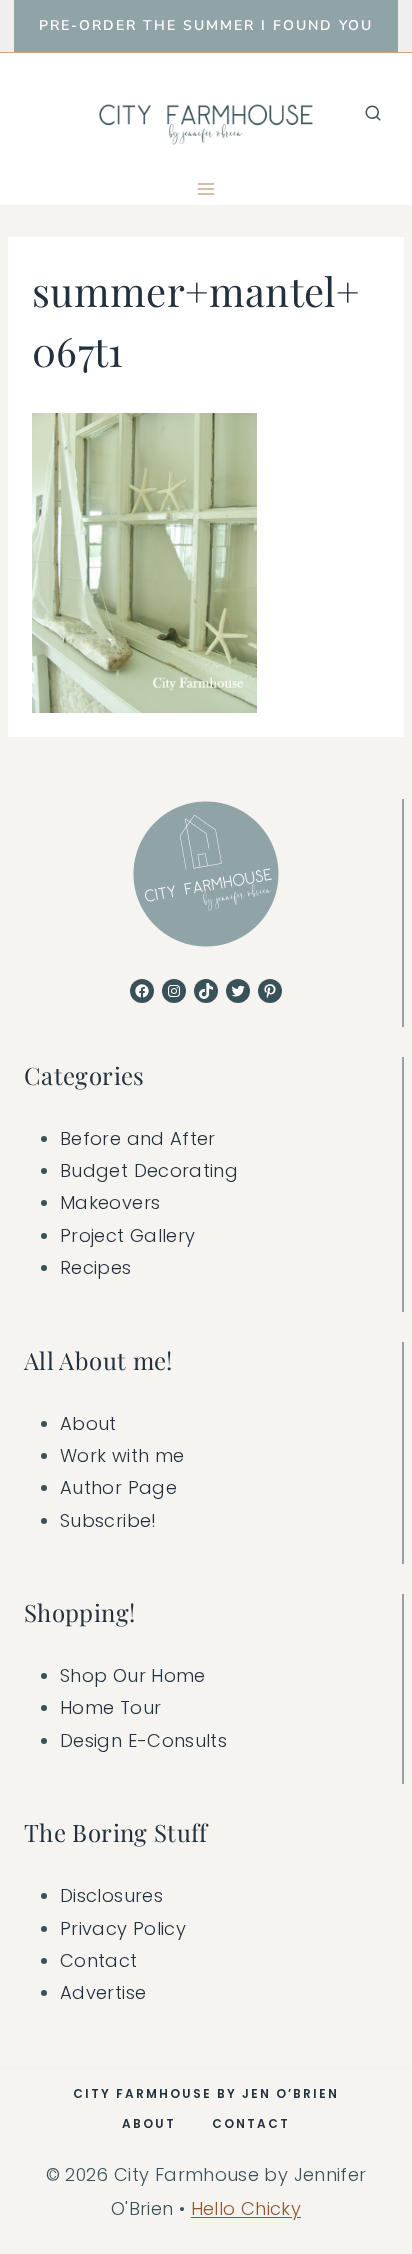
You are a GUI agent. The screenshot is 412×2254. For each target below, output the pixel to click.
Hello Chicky (246, 2208)
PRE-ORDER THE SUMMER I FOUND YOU (206, 25)
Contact (99, 1960)
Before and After (138, 1138)
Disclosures (111, 1895)
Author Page (118, 1487)
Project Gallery (127, 1235)
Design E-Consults (143, 1740)
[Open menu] (206, 188)
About (88, 1423)
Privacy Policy (123, 1928)
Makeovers (110, 1202)
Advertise (103, 1992)
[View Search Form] (373, 113)
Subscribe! (108, 1520)
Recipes (96, 1267)
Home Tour (110, 1707)
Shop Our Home (133, 1675)
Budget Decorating (149, 1170)
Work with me (122, 1455)
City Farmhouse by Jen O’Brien (206, 2093)
